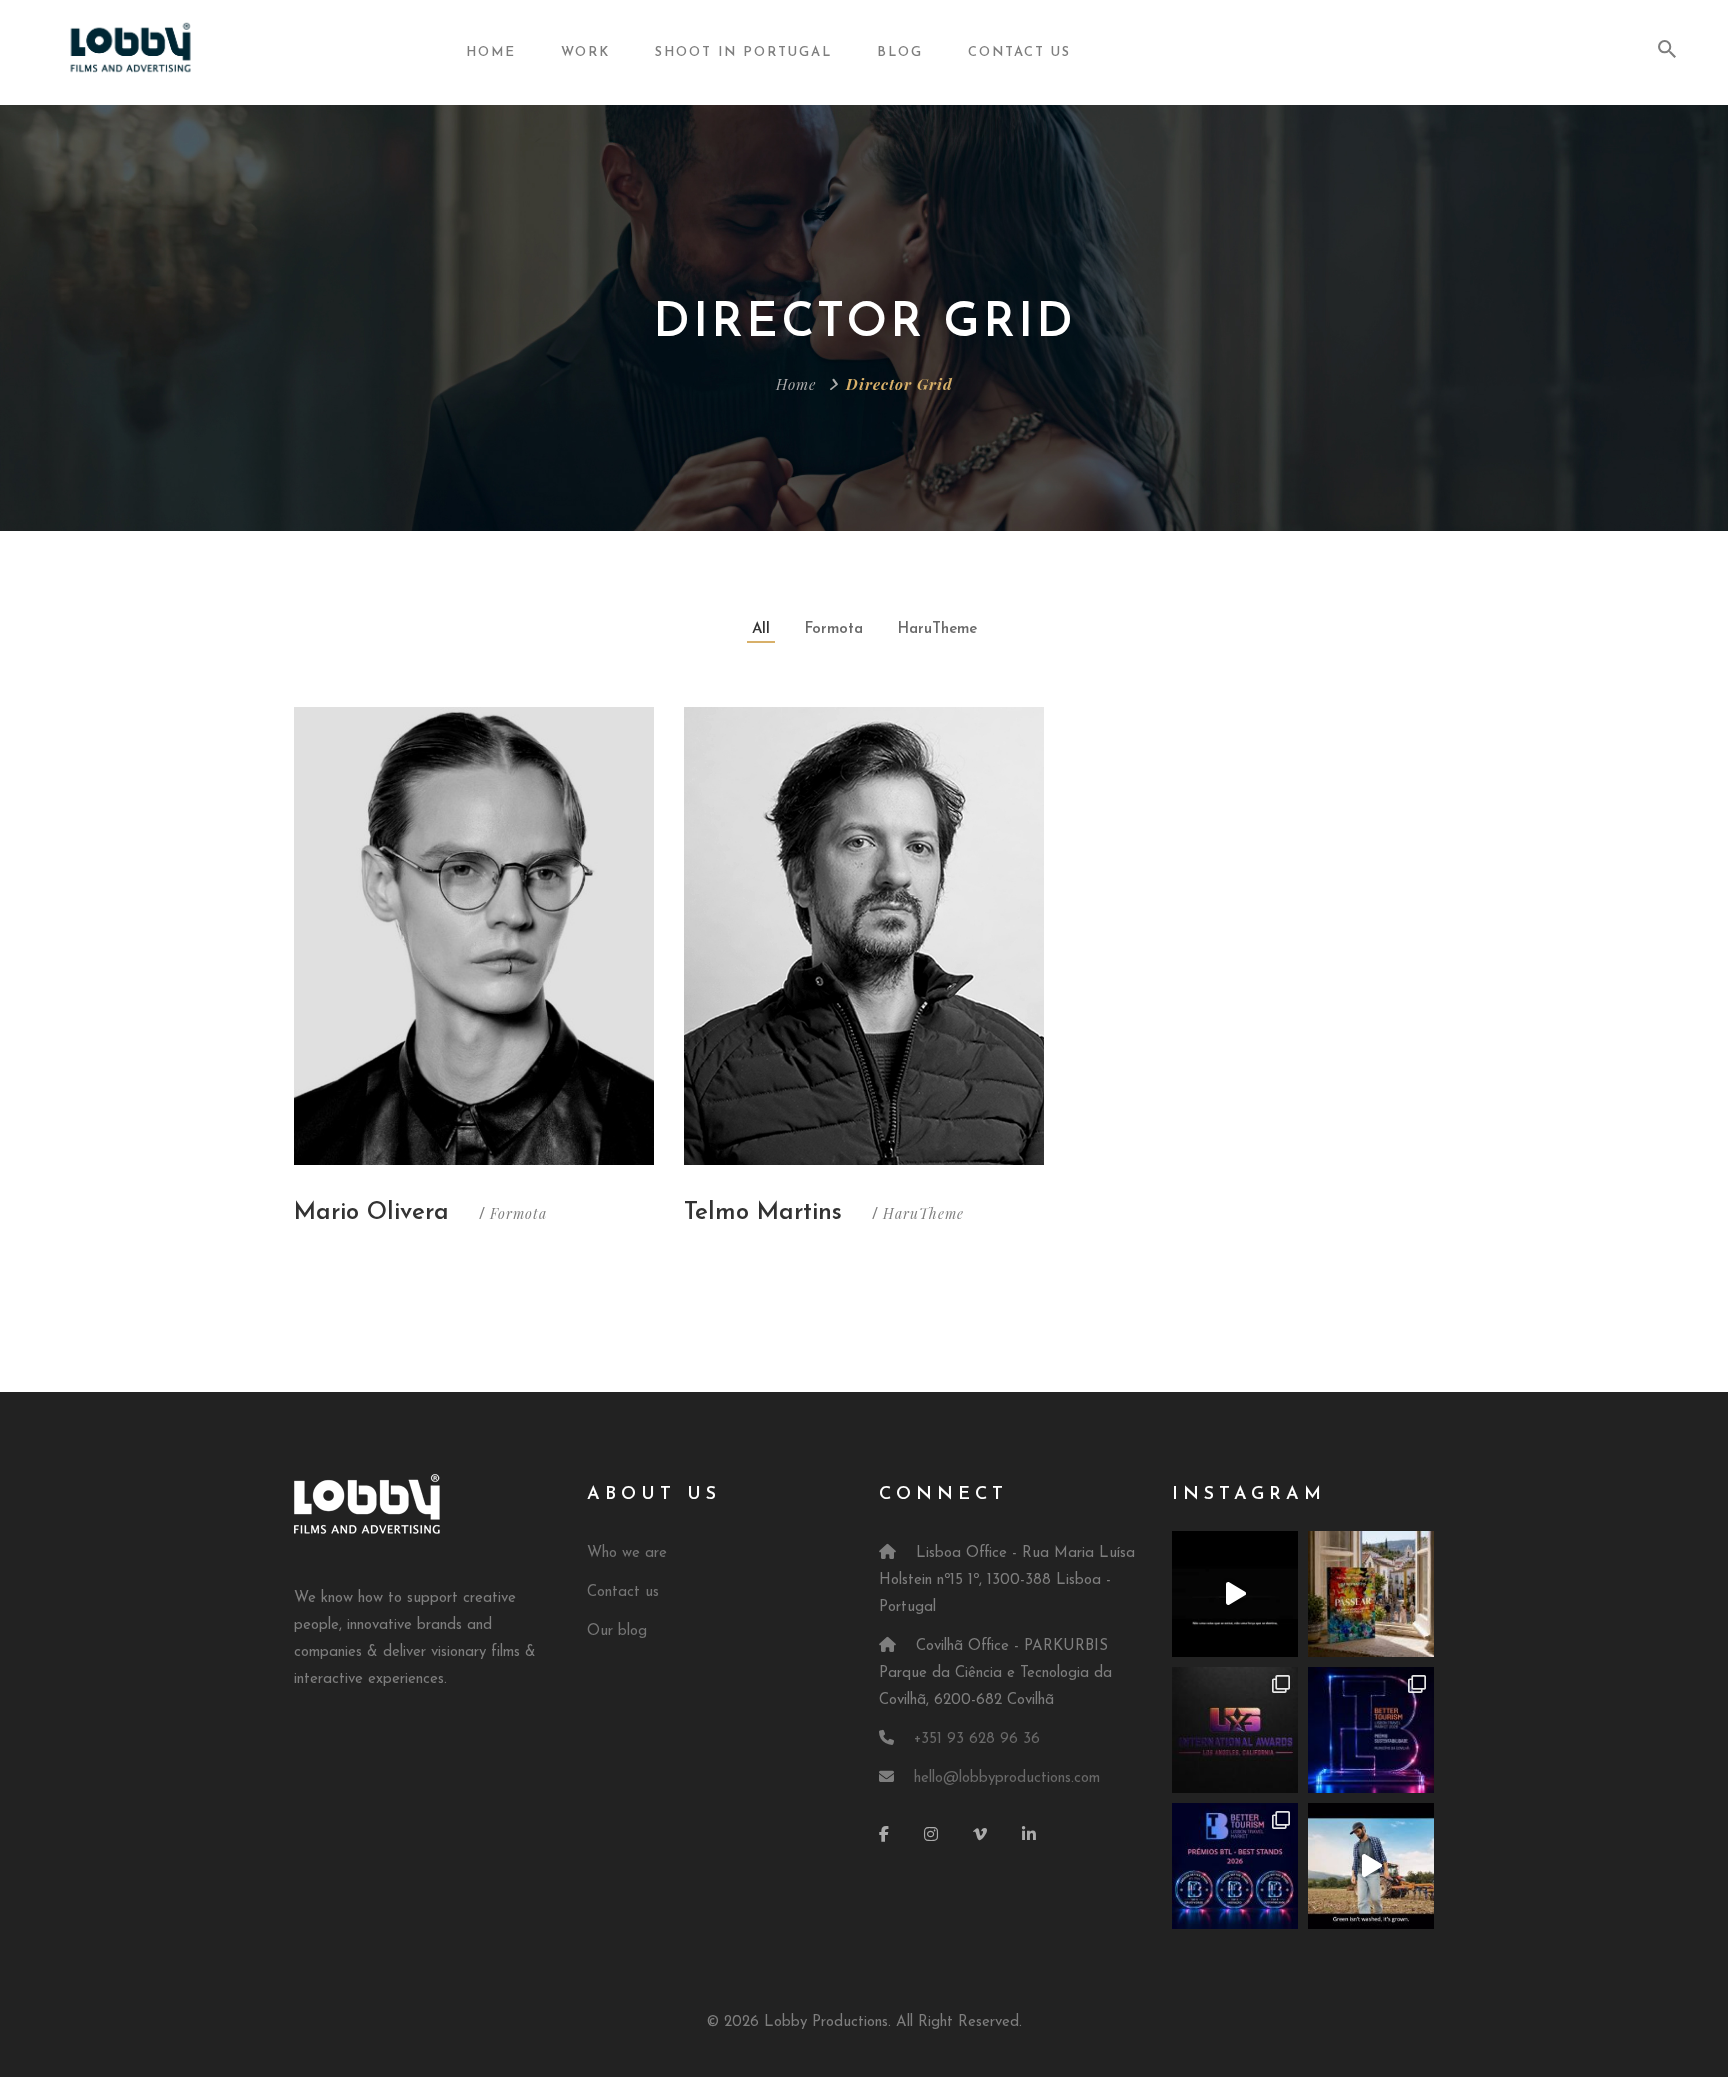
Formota (834, 629)
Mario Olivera (371, 1213)
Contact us (623, 1592)
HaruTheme (937, 629)
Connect (943, 1495)
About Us (654, 1495)
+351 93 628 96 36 (977, 1739)
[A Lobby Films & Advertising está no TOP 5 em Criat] (1235, 1866)
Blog (900, 52)
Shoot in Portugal (743, 52)
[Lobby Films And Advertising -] (130, 51)
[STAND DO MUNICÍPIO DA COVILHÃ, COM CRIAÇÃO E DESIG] (1371, 1730)
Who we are (627, 1553)
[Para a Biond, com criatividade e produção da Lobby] (1371, 1866)
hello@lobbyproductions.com (1007, 1778)
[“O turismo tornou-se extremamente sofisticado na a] (1371, 1594)
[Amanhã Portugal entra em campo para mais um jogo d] (1235, 1730)
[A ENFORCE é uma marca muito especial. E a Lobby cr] (1235, 1594)
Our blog (617, 1631)
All (761, 629)
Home (491, 52)
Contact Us (1019, 52)
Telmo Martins (763, 1213)
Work (585, 52)
